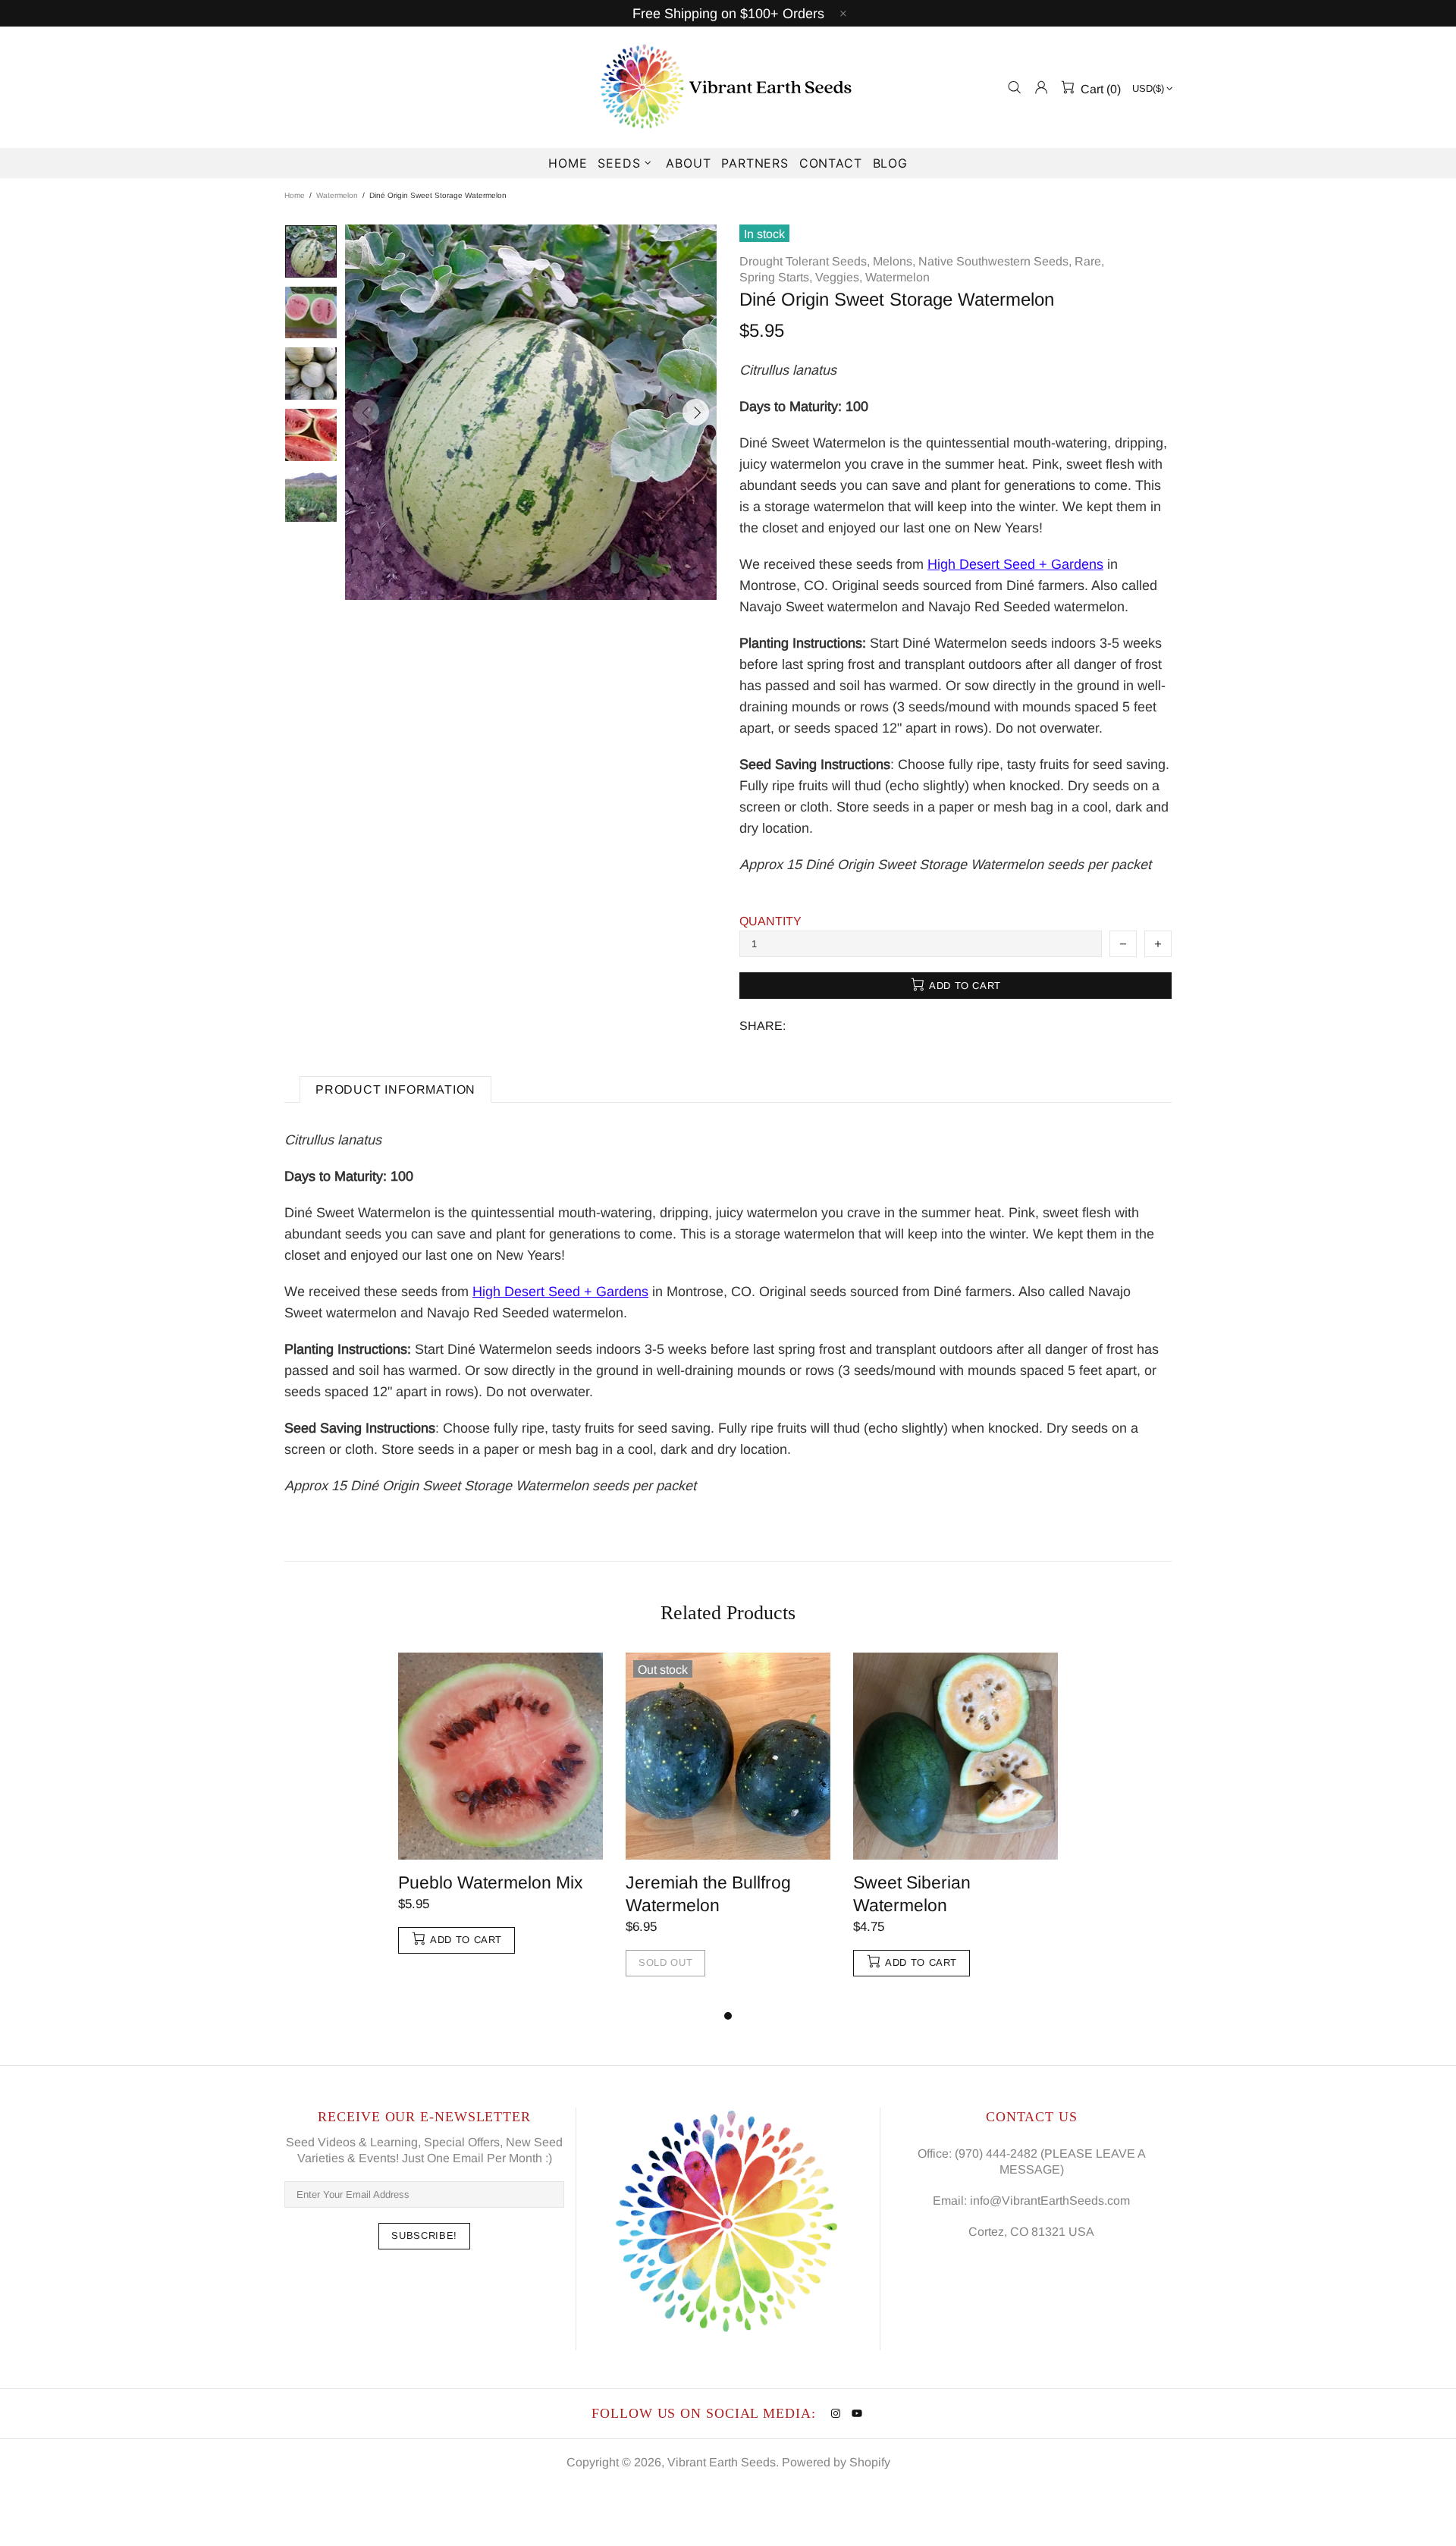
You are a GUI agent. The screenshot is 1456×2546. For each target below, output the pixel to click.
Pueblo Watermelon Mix (491, 1882)
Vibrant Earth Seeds (728, 87)
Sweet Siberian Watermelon (912, 1894)
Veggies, (839, 277)
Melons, (894, 261)
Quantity (770, 921)
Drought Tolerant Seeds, (805, 261)
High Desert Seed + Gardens (1015, 564)
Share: (763, 1026)
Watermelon (337, 195)
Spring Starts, (776, 277)
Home (295, 195)
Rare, (1089, 261)
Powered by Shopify (836, 2462)
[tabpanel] (500, 1818)
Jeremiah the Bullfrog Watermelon (708, 1894)
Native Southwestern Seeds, (995, 261)
